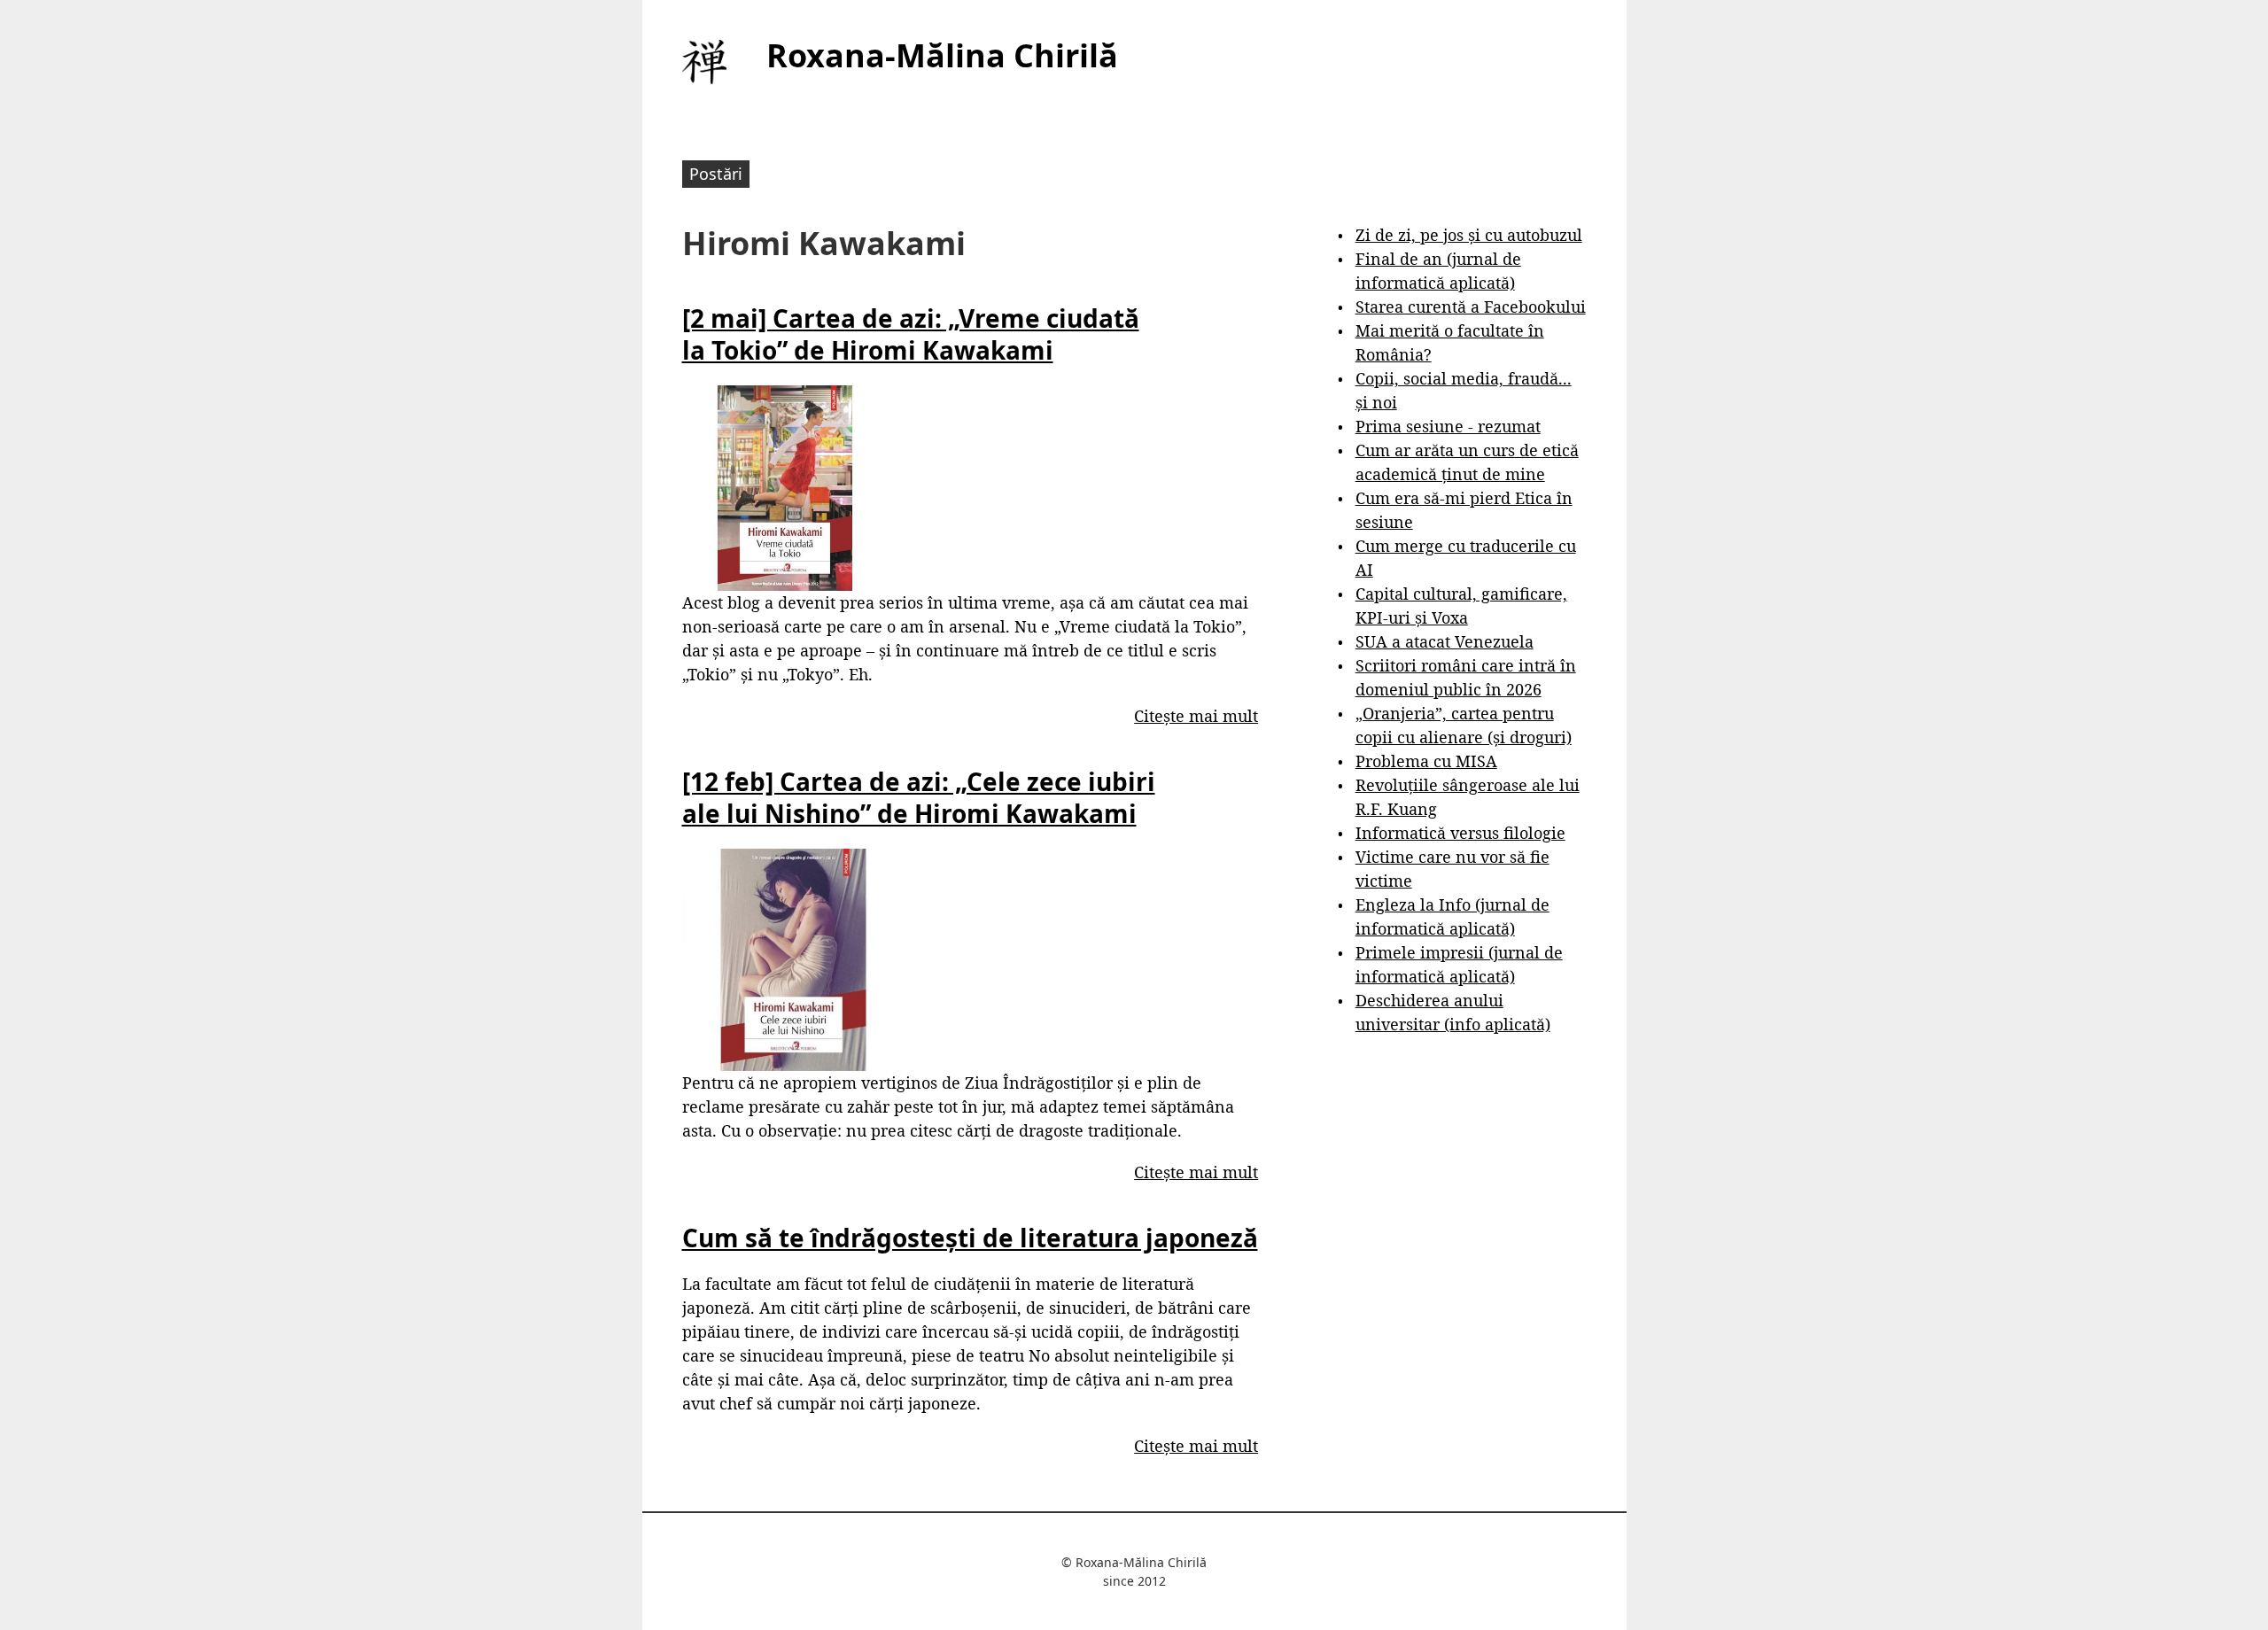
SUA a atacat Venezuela (1445, 641)
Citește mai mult (1196, 716)
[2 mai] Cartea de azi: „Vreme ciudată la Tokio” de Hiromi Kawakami (911, 334)
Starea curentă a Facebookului (1471, 307)
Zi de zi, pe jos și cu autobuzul (1469, 235)
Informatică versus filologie (1460, 833)
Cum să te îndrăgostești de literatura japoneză (970, 1238)
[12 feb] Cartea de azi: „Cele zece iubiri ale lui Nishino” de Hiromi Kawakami (919, 797)
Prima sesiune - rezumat (1448, 426)
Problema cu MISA (1426, 761)
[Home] (704, 62)
